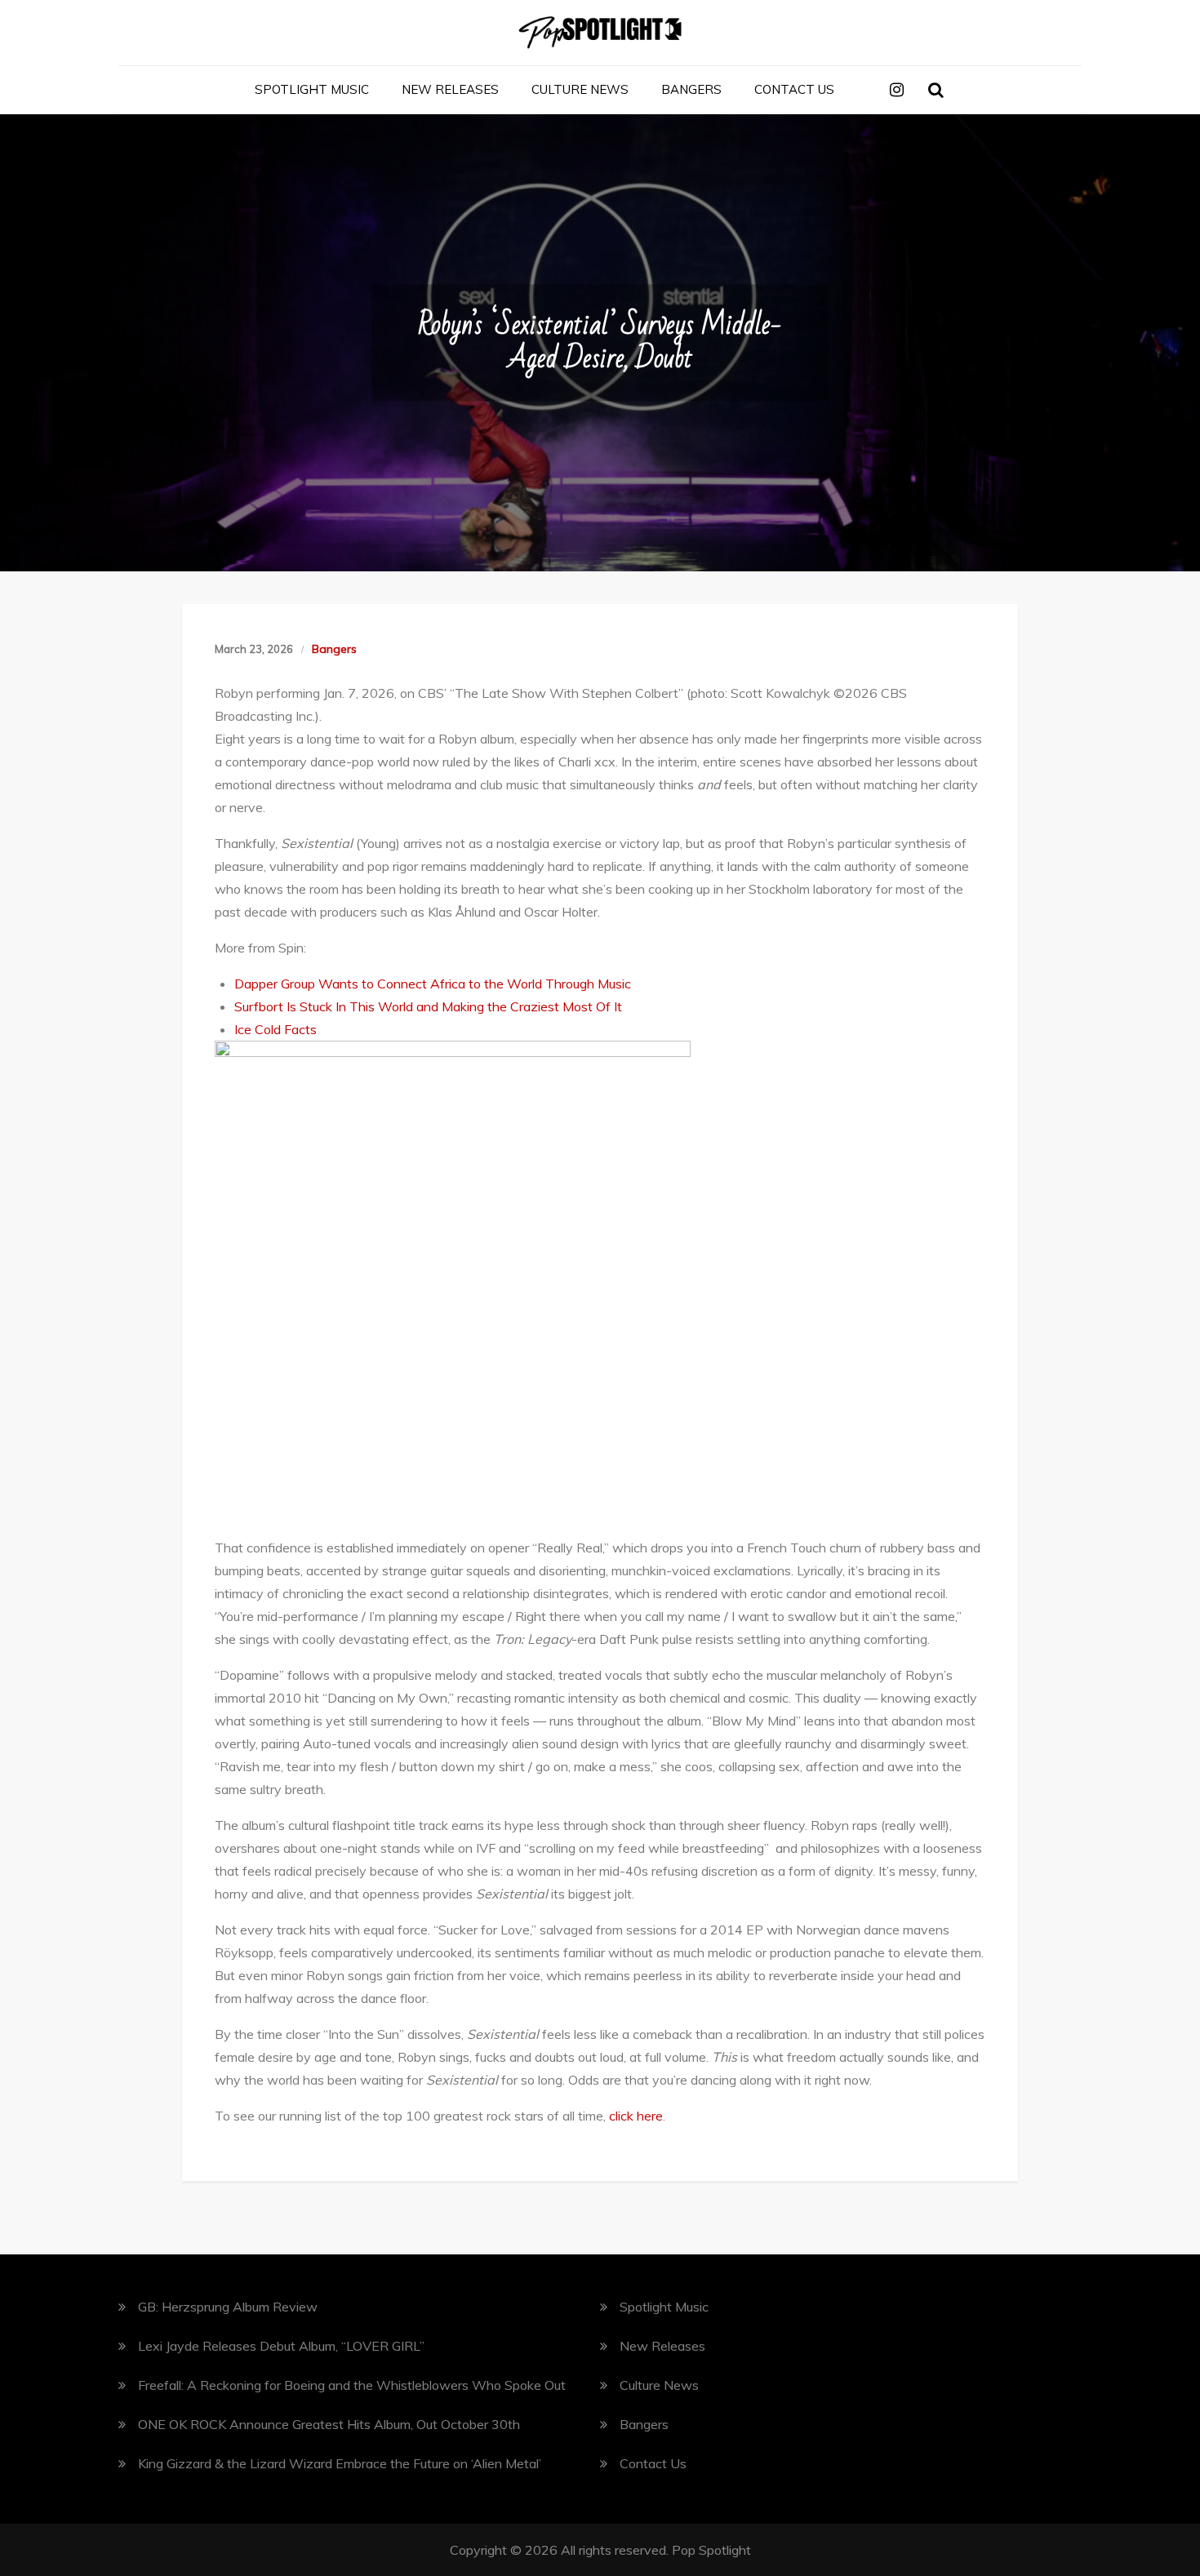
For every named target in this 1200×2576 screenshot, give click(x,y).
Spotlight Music (312, 89)
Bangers (691, 89)
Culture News (580, 89)
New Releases (450, 89)
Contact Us (794, 89)
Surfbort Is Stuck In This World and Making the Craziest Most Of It (428, 1006)
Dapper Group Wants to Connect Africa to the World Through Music (433, 984)
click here (636, 2116)
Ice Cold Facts (276, 1029)
